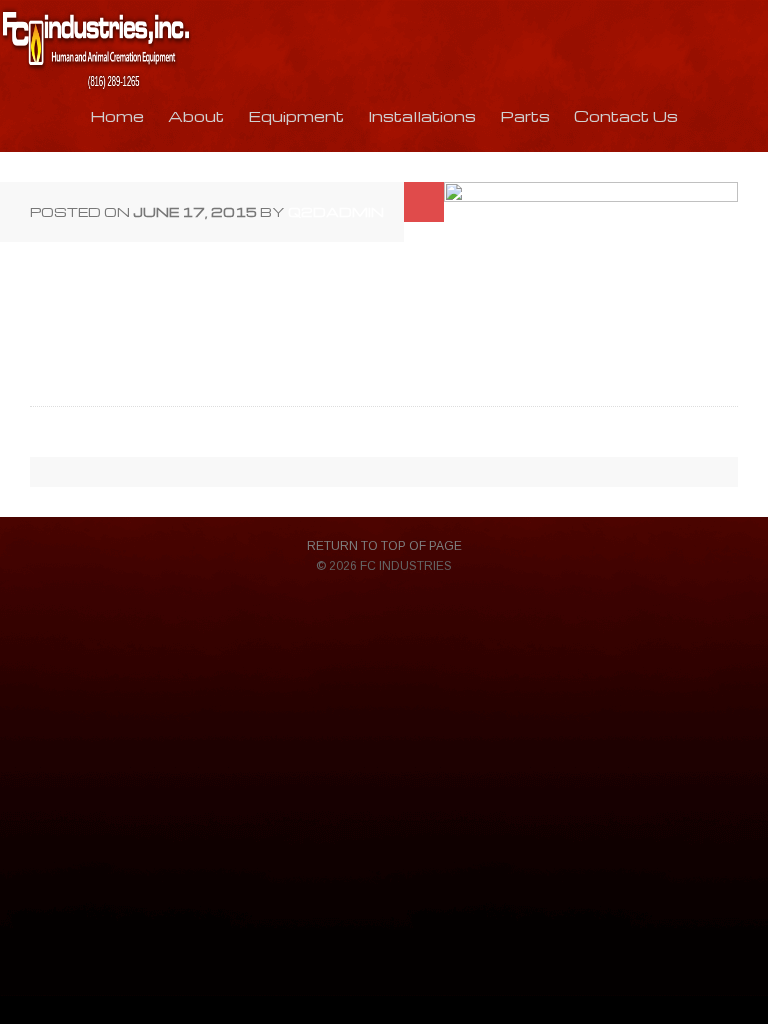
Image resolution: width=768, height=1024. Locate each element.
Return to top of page (384, 546)
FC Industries (96, 50)
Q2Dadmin (336, 211)
